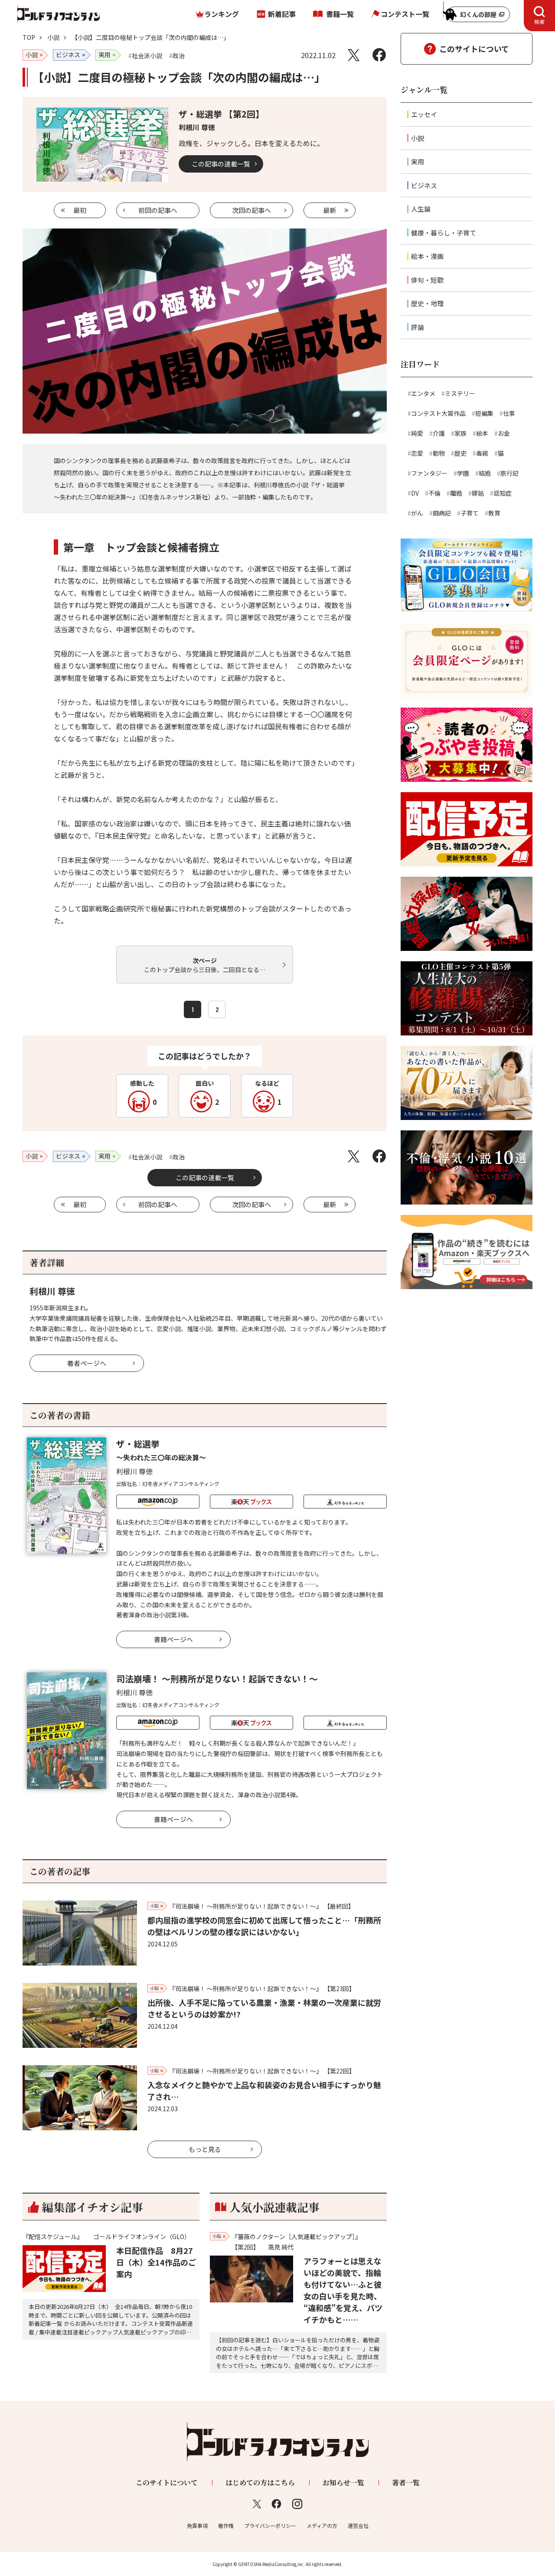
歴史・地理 (427, 303)
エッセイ (424, 114)
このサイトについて (474, 49)
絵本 (482, 433)
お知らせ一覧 (343, 2483)
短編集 (484, 413)
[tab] (539, 16)
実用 (418, 162)
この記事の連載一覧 (221, 164)
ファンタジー (429, 473)
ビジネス (424, 185)
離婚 (456, 493)
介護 (439, 433)
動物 (439, 453)
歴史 (460, 453)
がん (417, 513)
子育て (470, 513)
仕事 (509, 413)
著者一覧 (406, 2483)
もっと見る (205, 2149)
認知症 (503, 493)
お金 (504, 433)
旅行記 (509, 473)
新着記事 (282, 14)
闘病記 (442, 513)
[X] (354, 55)
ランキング (222, 14)
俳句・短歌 (427, 280)
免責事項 (197, 2525)
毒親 (482, 453)
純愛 (417, 433)
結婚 (485, 473)
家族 (460, 433)
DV (415, 493)
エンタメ (423, 393)
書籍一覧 (340, 14)
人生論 (421, 209)
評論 (418, 327)
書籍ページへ (173, 1639)
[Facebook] (379, 55)
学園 (463, 473)
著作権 (226, 2525)
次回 (251, 210)
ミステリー (460, 393)
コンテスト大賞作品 (438, 413)
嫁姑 (478, 493)
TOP (29, 37)
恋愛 (417, 453)
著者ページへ (87, 1363)
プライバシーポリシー (270, 2525)
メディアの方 (322, 2525)
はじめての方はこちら (260, 2483)
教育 (494, 513)
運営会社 (358, 2525)
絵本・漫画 (427, 256)
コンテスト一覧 (405, 14)
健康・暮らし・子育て (444, 233)
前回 (158, 210)
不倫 (434, 493)
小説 (53, 37)
